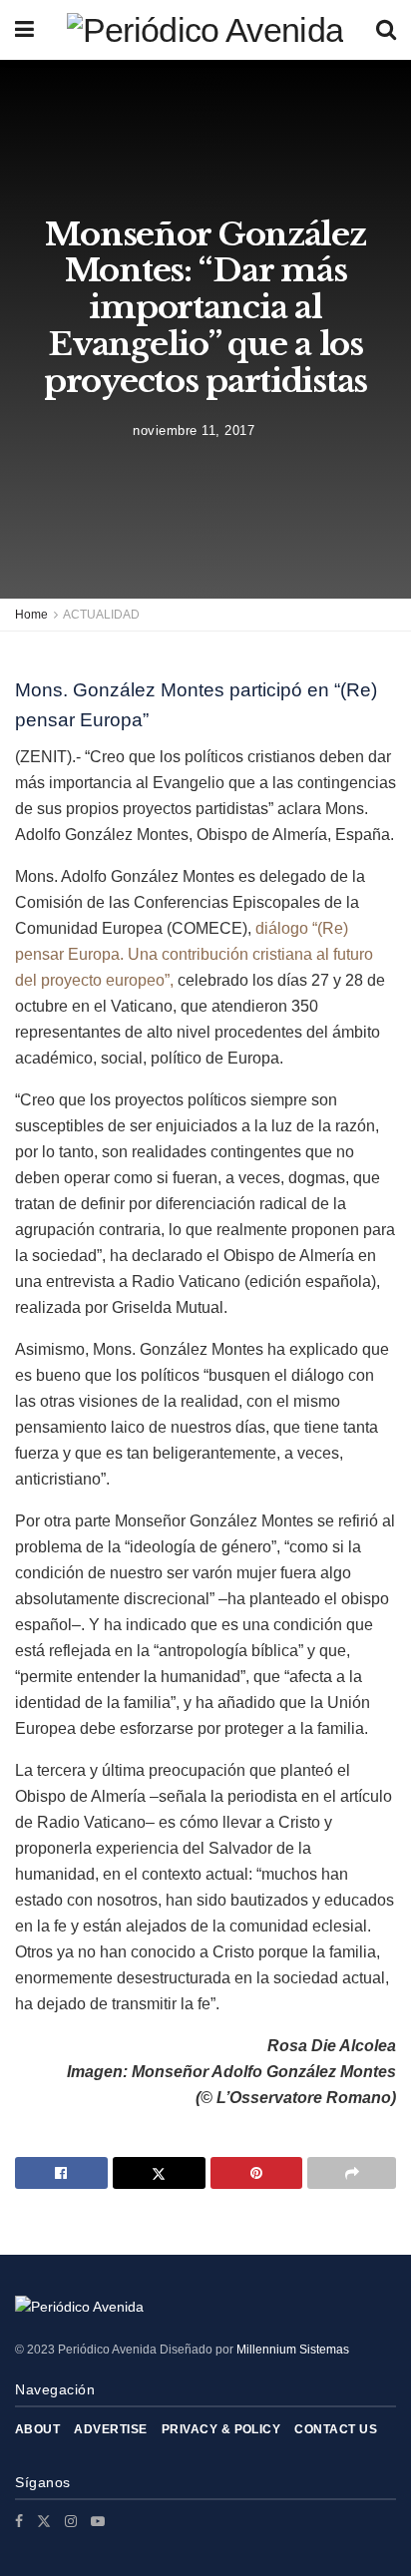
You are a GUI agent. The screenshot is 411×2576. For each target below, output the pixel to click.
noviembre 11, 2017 (194, 430)
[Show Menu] (24, 30)
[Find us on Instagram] (71, 2521)
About (37, 2429)
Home (31, 615)
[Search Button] (386, 30)
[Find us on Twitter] (44, 2521)
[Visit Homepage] (205, 30)
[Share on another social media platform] (352, 2173)
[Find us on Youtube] (98, 2521)
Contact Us (336, 2429)
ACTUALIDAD (101, 615)
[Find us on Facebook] (19, 2521)
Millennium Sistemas (293, 2350)
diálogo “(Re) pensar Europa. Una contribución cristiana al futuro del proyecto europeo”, (194, 954)
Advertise (110, 2429)
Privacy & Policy (221, 2429)
